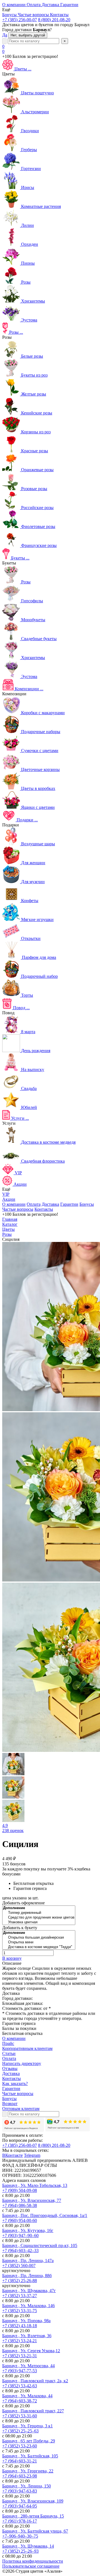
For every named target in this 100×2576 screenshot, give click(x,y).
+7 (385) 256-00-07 (20, 20)
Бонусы (87, 1204)
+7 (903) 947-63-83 (20, 2491)
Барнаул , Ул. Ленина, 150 (27, 2486)
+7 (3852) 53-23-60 (20, 2446)
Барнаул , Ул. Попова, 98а (26, 2321)
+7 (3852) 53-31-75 (20, 2311)
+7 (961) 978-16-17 (20, 2521)
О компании (14, 1204)
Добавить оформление (23, 1903)
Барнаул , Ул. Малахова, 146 (28, 2306)
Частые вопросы (18, 1209)
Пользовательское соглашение (31, 2566)
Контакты (44, 1209)
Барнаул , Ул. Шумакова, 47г (29, 2291)
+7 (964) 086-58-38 (20, 2205)
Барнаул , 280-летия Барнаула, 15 (33, 2516)
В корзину (12, 1958)
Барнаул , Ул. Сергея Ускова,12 (31, 2351)
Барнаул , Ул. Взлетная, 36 (27, 2336)
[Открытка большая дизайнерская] (39, 1938)
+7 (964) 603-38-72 (20, 2401)
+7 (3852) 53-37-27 (20, 2296)
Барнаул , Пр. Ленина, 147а (28, 2261)
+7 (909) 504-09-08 (20, 2190)
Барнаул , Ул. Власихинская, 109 (33, 2501)
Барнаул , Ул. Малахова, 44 (27, 2396)
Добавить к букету (20, 1928)
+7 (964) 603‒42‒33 (20, 2250)
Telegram (32, 2155)
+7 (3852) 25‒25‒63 (20, 2431)
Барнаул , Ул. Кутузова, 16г (28, 2230)
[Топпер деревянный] (39, 1913)
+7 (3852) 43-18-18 (20, 2326)
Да (5, 35)
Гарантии (69, 1204)
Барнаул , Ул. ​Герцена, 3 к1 (27, 2426)
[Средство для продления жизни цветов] (39, 1918)
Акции (9, 1199)
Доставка (50, 1204)
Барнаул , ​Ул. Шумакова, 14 (28, 2546)
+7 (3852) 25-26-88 (20, 2281)
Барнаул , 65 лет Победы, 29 (29, 2441)
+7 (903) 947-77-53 (20, 2371)
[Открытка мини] (39, 1942)
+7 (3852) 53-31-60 (20, 2416)
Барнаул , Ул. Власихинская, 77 (32, 2200)
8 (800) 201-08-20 (54, 20)
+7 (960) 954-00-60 (20, 2220)
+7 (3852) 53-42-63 (20, 2386)
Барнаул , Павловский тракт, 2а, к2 (35, 2381)
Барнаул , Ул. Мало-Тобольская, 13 (35, 2185)
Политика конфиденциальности (33, 2561)
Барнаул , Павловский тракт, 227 (33, 2411)
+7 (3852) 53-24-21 (20, 2341)
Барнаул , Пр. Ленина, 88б (27, 2276)
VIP (6, 1194)
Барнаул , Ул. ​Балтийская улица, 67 (35, 2531)
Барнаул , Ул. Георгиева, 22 (28, 2471)
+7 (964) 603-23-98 (20, 2476)
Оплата (34, 1204)
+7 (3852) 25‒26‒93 (20, 2551)
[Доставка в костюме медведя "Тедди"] (39, 1947)
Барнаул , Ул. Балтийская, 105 (30, 2456)
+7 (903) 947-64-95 (20, 2506)
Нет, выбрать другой (28, 35)
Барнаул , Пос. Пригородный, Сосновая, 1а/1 (45, 2215)
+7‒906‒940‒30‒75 (20, 2536)
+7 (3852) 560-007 (19, 2266)
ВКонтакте (12, 2155)
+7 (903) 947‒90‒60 (20, 2235)
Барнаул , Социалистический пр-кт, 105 (40, 2245)
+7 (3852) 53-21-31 (20, 2356)
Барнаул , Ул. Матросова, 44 (28, 2366)
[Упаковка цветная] (39, 1922)
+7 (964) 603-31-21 (20, 2461)
